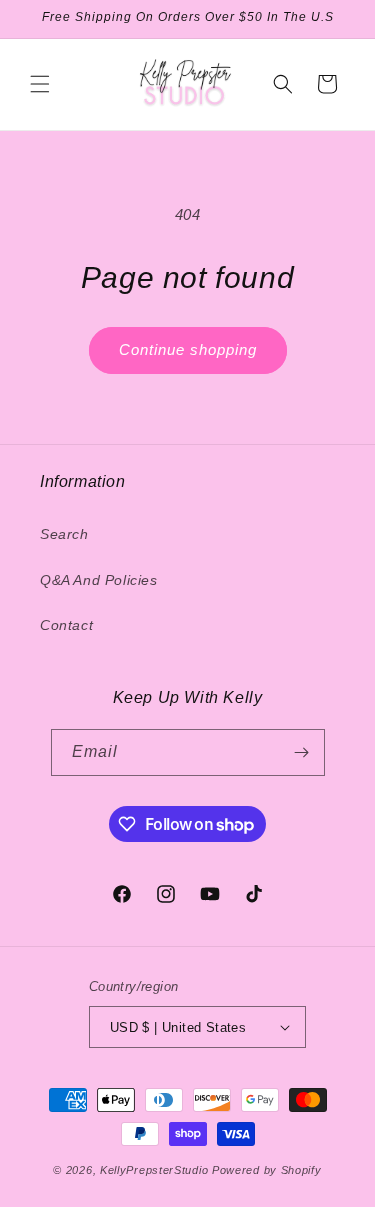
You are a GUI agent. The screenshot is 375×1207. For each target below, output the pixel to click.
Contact (66, 625)
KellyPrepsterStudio (154, 1170)
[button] (40, 84)
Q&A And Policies (99, 580)
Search (64, 534)
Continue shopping (188, 349)
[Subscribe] (302, 752)
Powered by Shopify (267, 1170)
